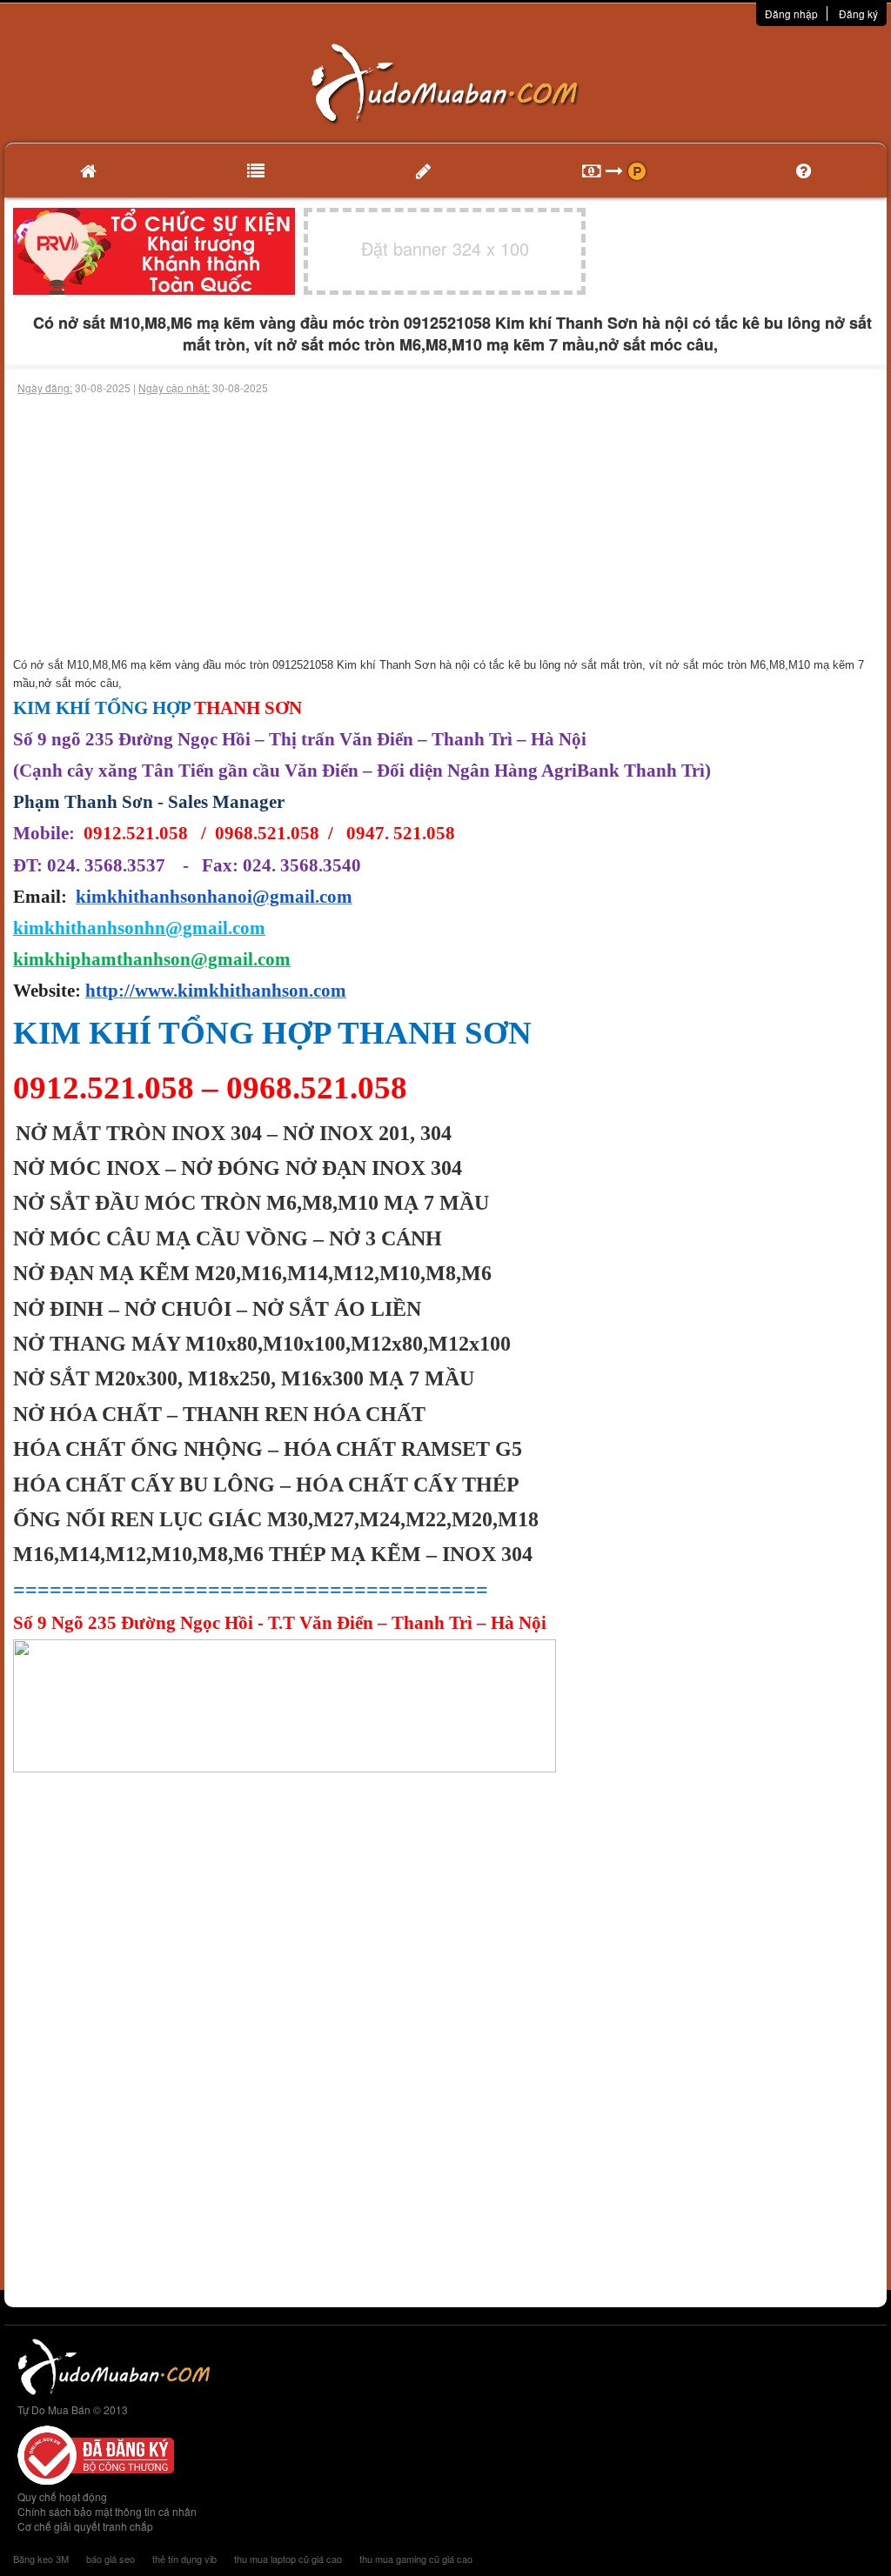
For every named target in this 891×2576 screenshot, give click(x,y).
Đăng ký (858, 13)
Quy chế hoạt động (62, 2496)
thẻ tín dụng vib (184, 2559)
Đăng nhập (791, 13)
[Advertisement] (445, 526)
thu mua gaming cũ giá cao (416, 2559)
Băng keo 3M (41, 2559)
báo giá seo (111, 2559)
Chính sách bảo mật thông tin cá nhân (107, 2511)
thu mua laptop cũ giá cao (288, 2559)
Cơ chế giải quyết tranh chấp (85, 2526)
